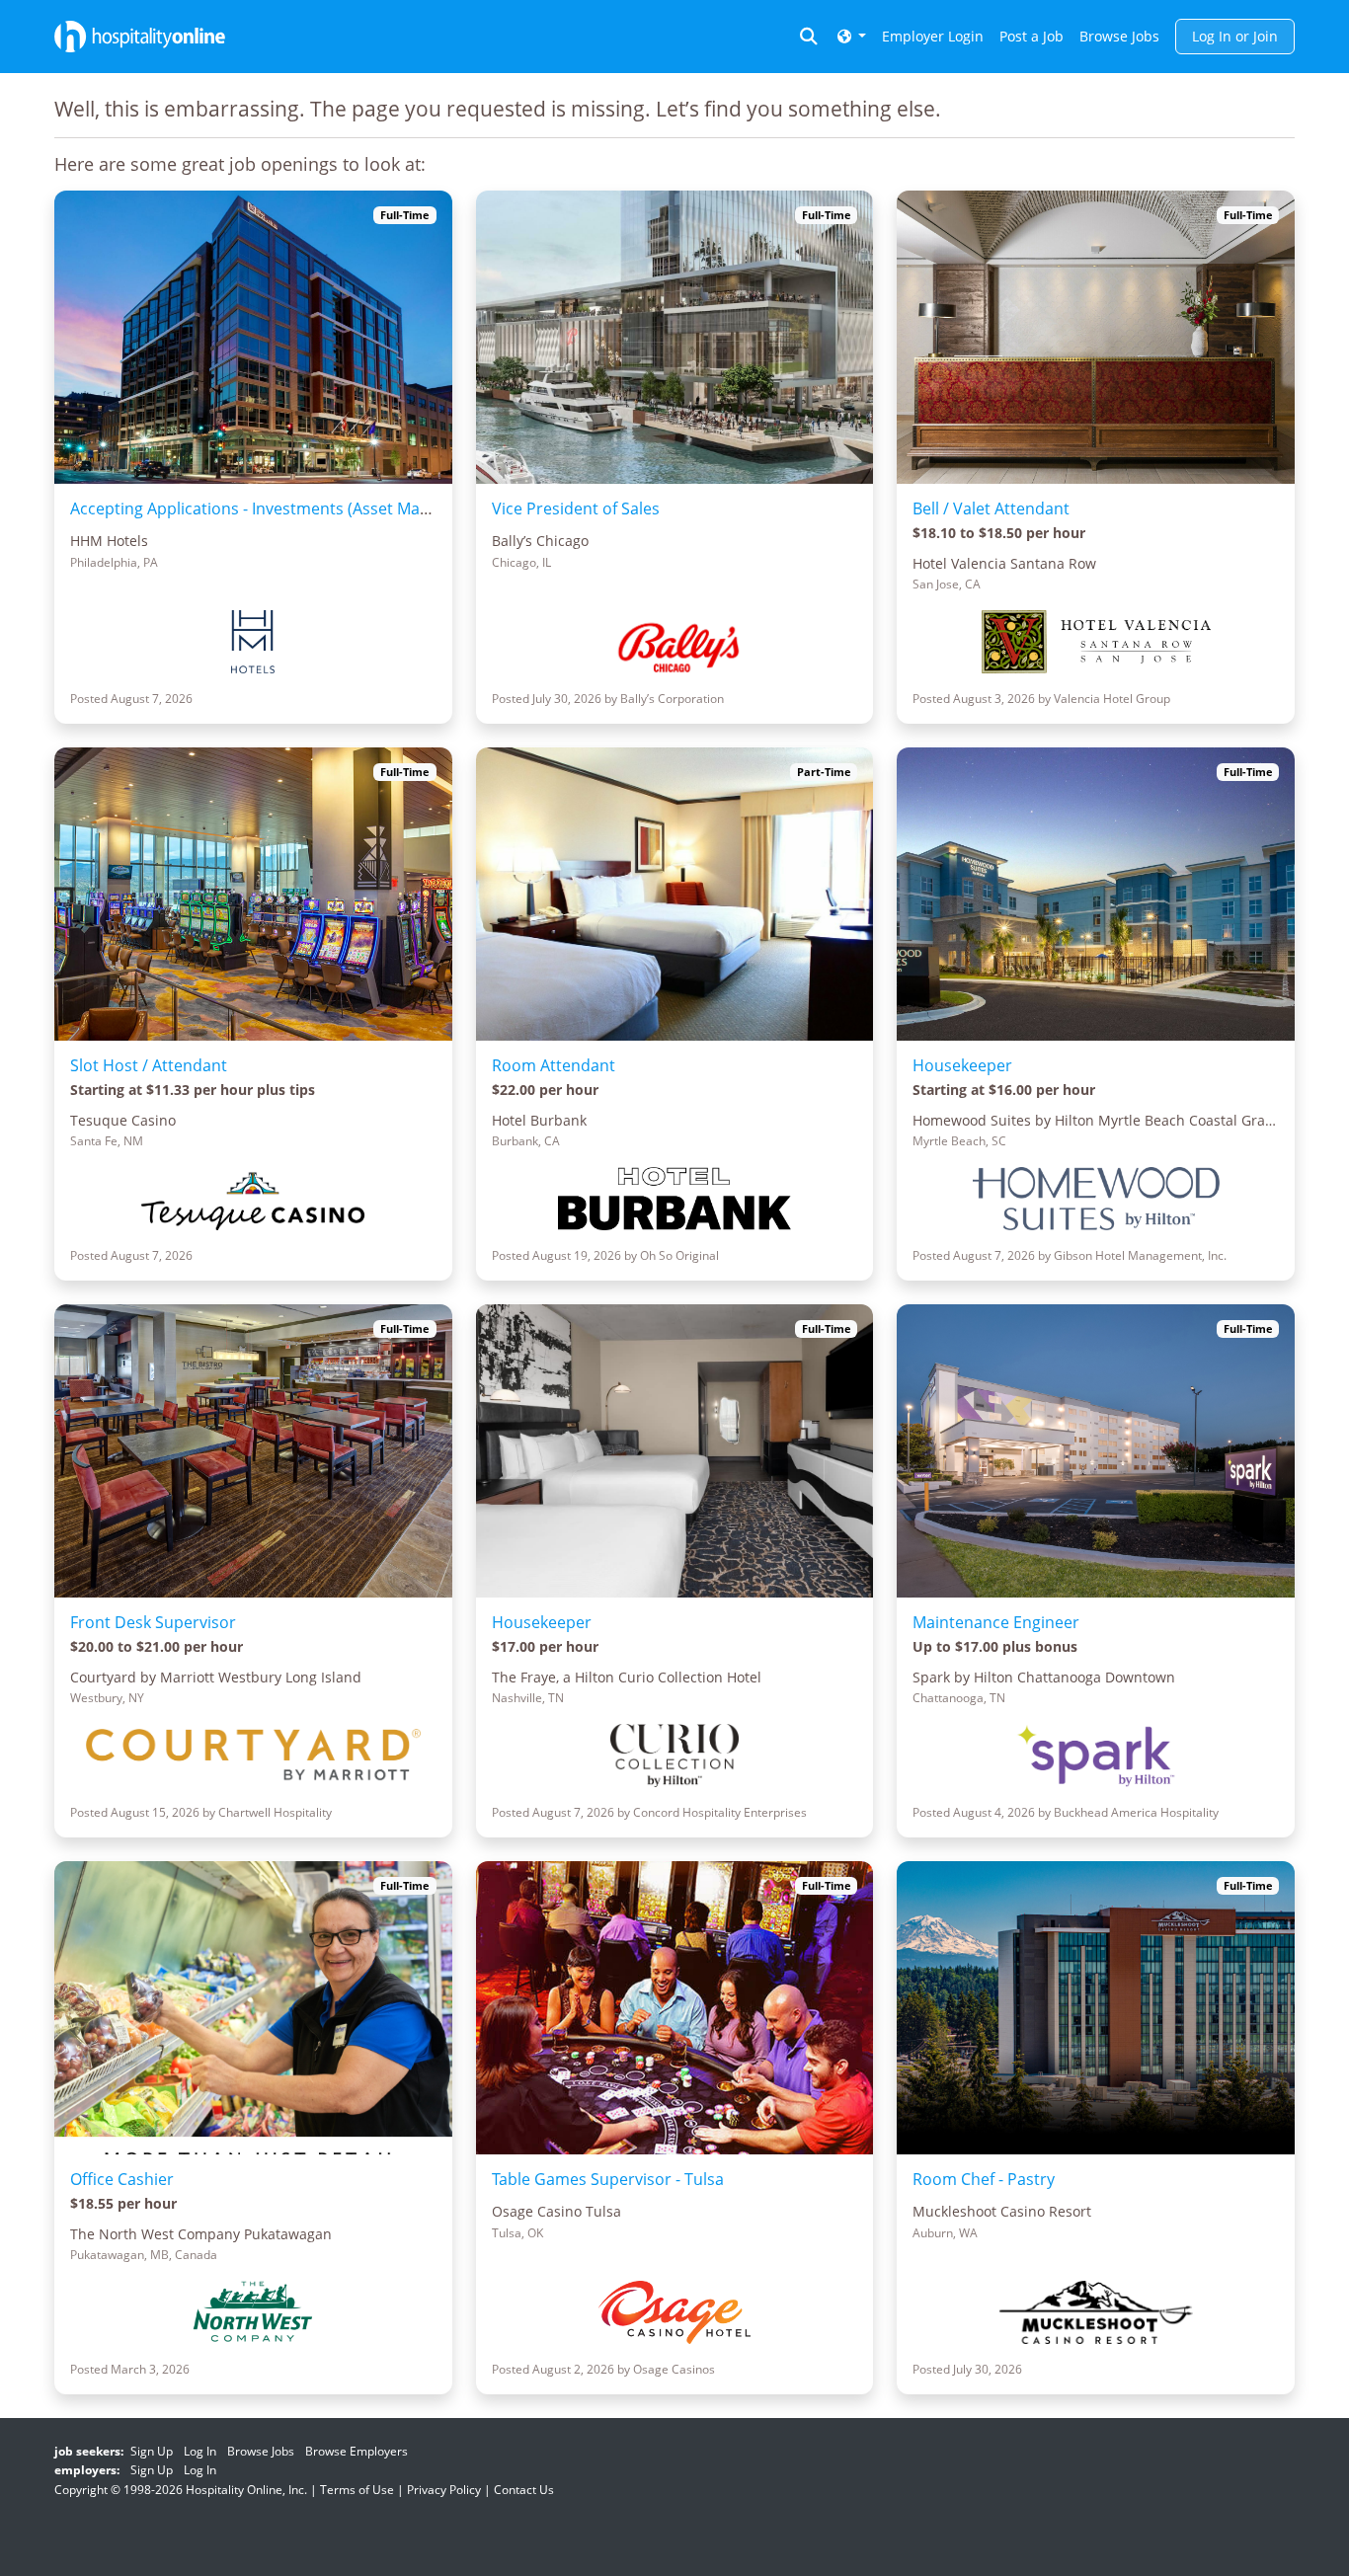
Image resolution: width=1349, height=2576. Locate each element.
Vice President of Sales (576, 508)
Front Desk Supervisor (153, 1622)
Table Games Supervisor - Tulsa (608, 2179)
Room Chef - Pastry (984, 2179)
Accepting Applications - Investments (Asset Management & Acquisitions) (341, 508)
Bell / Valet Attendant (991, 508)
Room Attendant (554, 1065)
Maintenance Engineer (996, 1622)
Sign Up (152, 2451)
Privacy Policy (444, 2490)
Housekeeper (962, 1065)
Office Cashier (122, 2179)
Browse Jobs (1119, 36)
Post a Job (1032, 36)
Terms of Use (357, 2490)
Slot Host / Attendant (149, 1065)
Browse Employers (357, 2451)
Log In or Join (1235, 36)
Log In (200, 2451)
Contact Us (524, 2490)
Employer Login (933, 36)
